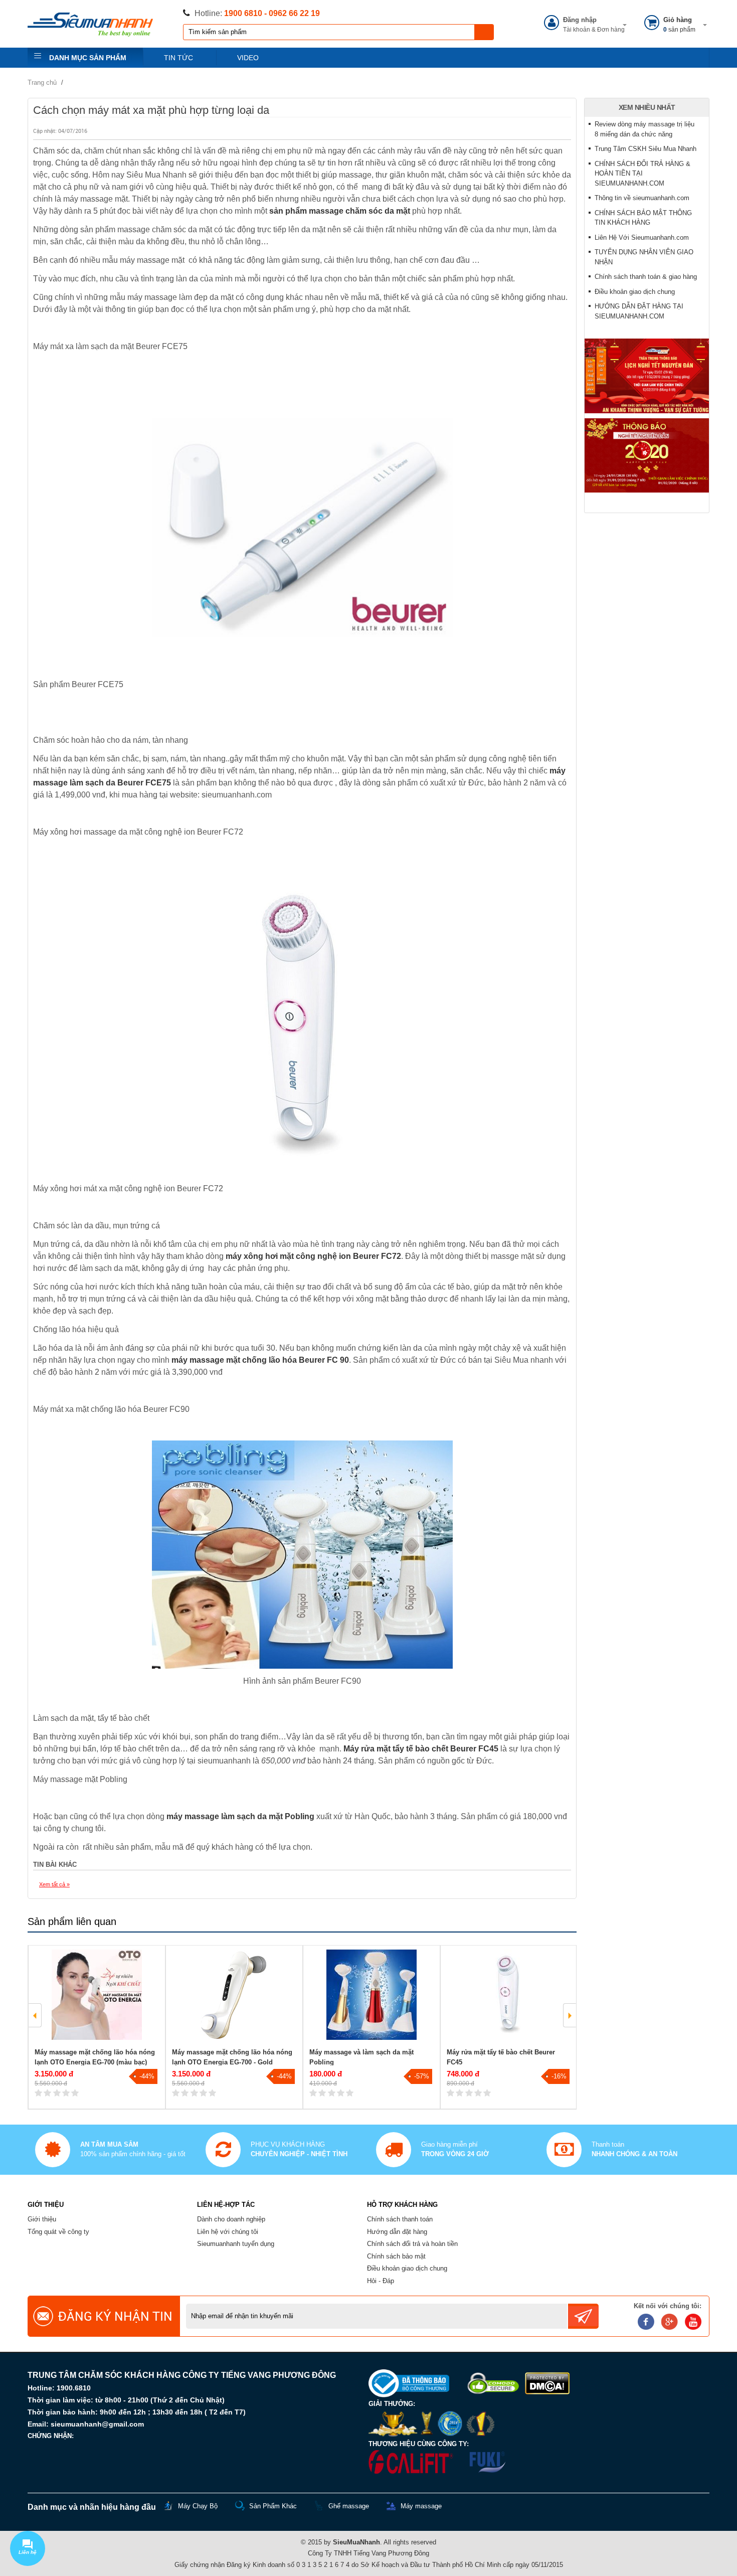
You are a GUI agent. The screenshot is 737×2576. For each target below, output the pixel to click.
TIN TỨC (178, 58)
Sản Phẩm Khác (273, 2506)
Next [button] (570, 2015)
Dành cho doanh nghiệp (231, 2219)
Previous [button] (35, 2015)
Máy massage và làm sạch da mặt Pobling (361, 2057)
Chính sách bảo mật (396, 2256)
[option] (97, 2027)
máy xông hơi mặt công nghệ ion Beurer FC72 (313, 1256)
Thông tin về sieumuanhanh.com (642, 198)
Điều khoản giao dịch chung (635, 292)
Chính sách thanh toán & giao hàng (646, 277)
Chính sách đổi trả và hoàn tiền (412, 2244)
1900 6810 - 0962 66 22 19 (272, 13)
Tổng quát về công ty (58, 2232)
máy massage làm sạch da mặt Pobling (240, 1816)
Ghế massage (349, 2506)
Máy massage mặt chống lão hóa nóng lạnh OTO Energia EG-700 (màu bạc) (95, 2057)
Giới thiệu (42, 2219)
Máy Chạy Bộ (198, 2506)
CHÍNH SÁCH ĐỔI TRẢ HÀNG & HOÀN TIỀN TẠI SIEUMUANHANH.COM (642, 174)
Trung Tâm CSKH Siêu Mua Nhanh (646, 149)
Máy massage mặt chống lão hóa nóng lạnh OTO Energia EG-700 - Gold (232, 2057)
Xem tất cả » (54, 1884)
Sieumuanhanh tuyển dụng (236, 2244)
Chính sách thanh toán (400, 2219)
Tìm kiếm (484, 32)
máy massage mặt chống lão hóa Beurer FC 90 (260, 1360)
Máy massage (421, 2506)
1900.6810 (74, 2388)
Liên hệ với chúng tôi (228, 2232)
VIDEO (248, 58)
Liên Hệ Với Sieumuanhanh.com (642, 237)
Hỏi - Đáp (381, 2281)
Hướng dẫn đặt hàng (397, 2232)
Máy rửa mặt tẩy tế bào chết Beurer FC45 (421, 1749)
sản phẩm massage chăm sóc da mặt (340, 211)
